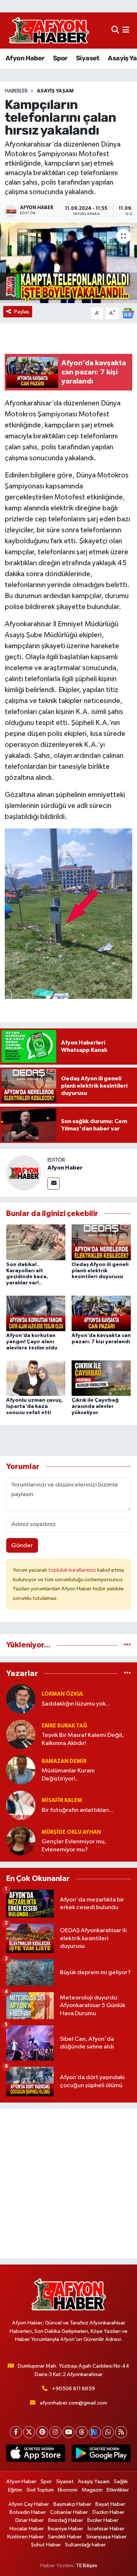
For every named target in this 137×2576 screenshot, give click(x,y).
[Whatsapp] (108, 2432)
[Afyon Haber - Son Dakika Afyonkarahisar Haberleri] (49, 31)
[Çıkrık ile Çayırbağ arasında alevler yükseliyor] (101, 1378)
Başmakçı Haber (72, 2504)
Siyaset (88, 58)
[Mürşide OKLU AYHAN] (21, 1841)
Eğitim (15, 2490)
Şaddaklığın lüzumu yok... (76, 1704)
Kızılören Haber (26, 2537)
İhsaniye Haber (66, 2529)
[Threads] (82, 2432)
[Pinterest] (42, 2432)
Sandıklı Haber (65, 2537)
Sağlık (121, 2481)
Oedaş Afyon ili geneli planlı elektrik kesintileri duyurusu (100, 1271)
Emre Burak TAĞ (64, 1726)
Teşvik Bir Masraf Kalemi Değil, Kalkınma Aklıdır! (83, 1739)
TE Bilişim (87, 2566)
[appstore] (36, 2455)
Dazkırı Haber (109, 2512)
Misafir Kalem (62, 1800)
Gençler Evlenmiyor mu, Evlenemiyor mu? (74, 1846)
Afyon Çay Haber (29, 2504)
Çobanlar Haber (69, 2512)
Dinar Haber (30, 2520)
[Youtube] (68, 2432)
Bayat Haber (110, 2504)
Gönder (22, 1546)
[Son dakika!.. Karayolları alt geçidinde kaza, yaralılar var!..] (36, 1242)
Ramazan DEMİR (64, 1761)
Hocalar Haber (27, 2529)
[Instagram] (55, 2432)
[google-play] (101, 2455)
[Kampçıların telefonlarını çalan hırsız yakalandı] (68, 263)
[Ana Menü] (126, 31)
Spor (60, 58)
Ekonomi (68, 2490)
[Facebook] (16, 2432)
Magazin (92, 2490)
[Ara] (115, 31)
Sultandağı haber (85, 2545)
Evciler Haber (103, 2520)
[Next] (95, 2432)
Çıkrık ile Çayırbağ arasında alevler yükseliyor (95, 1406)
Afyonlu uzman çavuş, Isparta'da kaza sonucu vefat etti (35, 1406)
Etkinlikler (118, 2490)
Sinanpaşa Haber (106, 2537)
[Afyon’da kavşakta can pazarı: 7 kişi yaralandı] (101, 1313)
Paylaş (22, 312)
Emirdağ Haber (66, 2520)
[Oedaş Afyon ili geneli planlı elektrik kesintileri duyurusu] (101, 1242)
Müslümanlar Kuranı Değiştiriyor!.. (68, 1775)
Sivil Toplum (40, 2490)
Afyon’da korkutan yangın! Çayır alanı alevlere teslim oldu (32, 1342)
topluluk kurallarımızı (73, 1570)
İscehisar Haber (106, 2529)
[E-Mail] (54, 1184)
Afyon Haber (25, 58)
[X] (29, 2432)
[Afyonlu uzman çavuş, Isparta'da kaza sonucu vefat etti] (36, 1378)
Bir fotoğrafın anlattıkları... (77, 1810)
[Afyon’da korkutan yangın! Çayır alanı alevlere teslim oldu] (36, 1313)
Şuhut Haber (46, 2545)
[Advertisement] (68, 2184)
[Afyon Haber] (24, 1173)
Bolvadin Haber (28, 2512)
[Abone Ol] (128, 313)
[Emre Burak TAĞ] (21, 1734)
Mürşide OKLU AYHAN (71, 1832)
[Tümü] (127, 1645)
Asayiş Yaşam (55, 91)
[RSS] (121, 2432)
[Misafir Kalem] (21, 1805)
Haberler (16, 91)
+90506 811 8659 (73, 2389)
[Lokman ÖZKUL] (21, 1699)
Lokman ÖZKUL (63, 1694)
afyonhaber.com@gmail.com (73, 2403)
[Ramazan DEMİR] (21, 1770)
